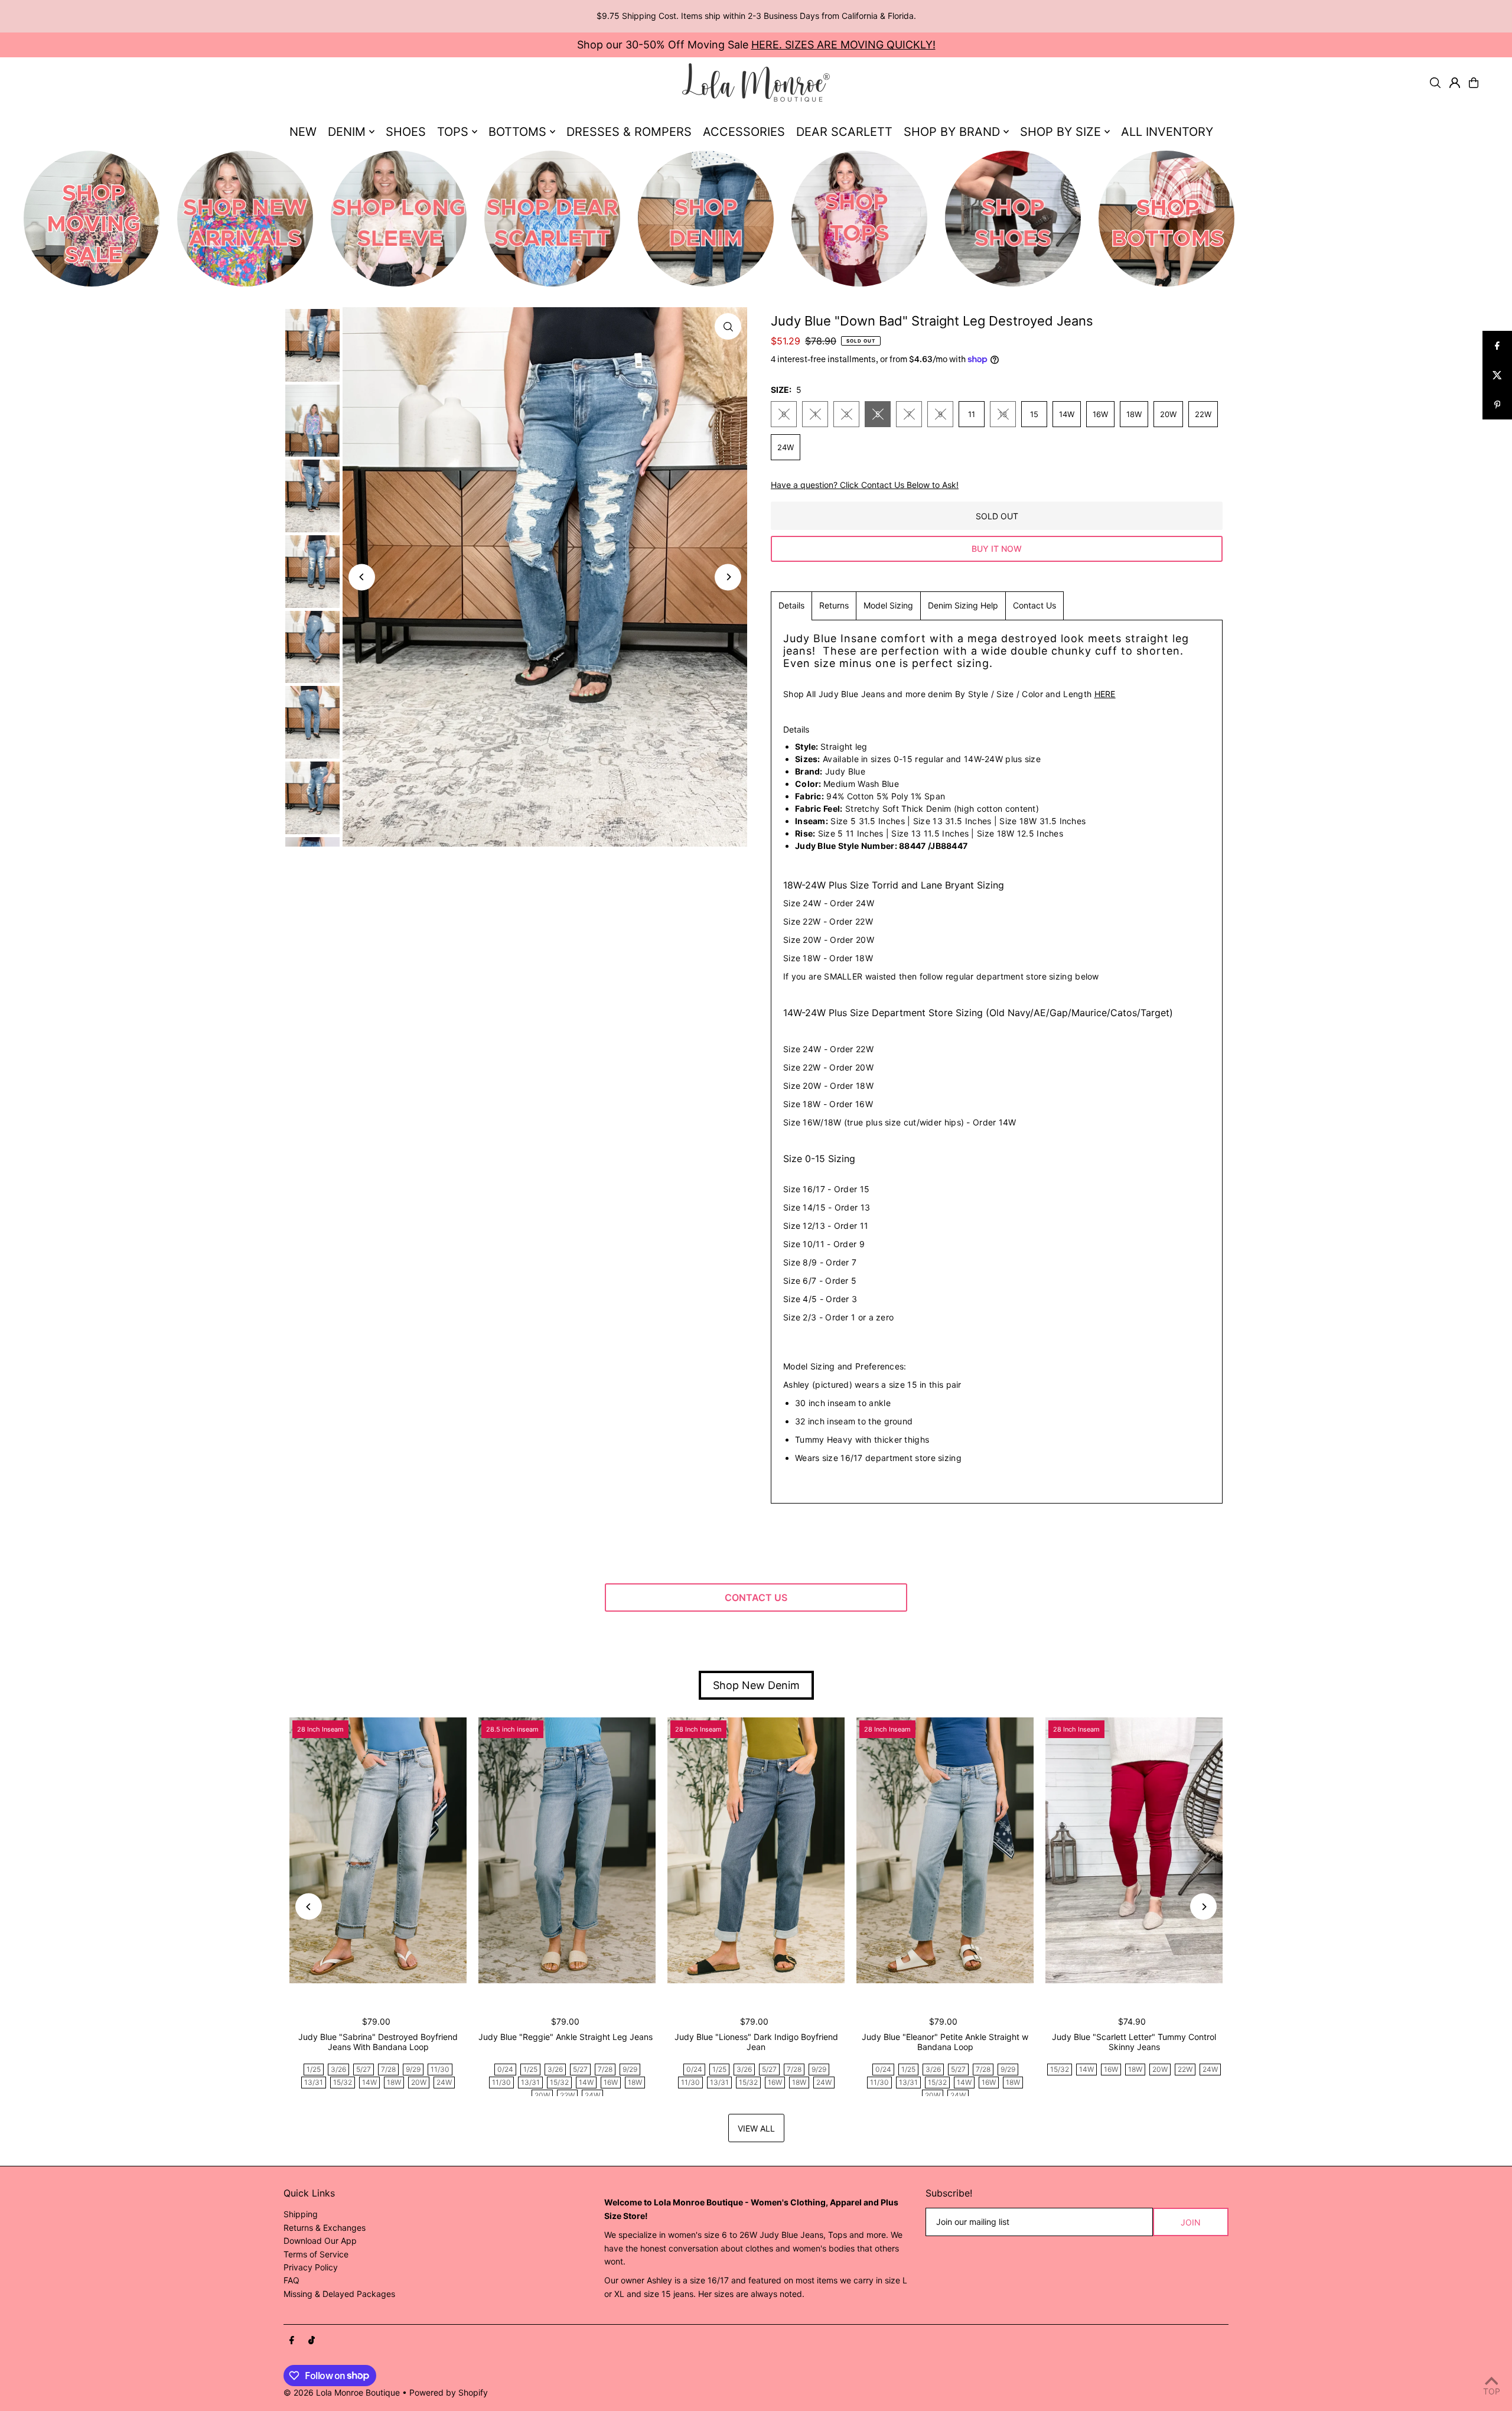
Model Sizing (888, 605)
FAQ (291, 2280)
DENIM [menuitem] (347, 132)
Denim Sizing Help (963, 605)
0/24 (505, 2069)
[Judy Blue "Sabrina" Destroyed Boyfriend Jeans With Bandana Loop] (378, 1850)
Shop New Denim (756, 1685)
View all (756, 2128)
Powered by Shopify (449, 2392)
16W (1100, 414)
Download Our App (320, 2241)
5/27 (364, 2069)
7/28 (388, 2069)
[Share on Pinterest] (1497, 405)
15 (1034, 414)
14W (1067, 414)
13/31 (314, 2082)
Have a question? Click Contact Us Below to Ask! (865, 485)
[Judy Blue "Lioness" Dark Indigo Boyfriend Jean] (756, 1850)
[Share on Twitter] (1497, 375)
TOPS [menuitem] (453, 132)
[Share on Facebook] (1497, 346)
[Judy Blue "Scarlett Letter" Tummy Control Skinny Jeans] (1134, 1850)
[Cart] (1474, 83)
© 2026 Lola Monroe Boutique (342, 2392)
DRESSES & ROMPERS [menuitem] (629, 132)
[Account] (1455, 83)
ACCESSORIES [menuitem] (744, 132)
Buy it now (997, 549)
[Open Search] (1435, 83)
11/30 (440, 2069)
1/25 (314, 2069)
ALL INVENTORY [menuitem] (1167, 132)
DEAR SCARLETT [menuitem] (844, 132)
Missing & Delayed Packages (339, 2294)
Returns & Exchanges (325, 2228)
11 (972, 414)
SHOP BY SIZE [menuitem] (1060, 132)
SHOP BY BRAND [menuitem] (952, 132)
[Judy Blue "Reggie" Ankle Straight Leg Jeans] (567, 1850)
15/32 (343, 2082)
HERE (1105, 694)
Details (791, 605)
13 (1003, 414)
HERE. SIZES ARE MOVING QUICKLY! (843, 45)
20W (1168, 414)
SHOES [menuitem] (406, 132)
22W (1203, 414)
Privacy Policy (311, 2267)
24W (786, 447)
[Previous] (362, 577)
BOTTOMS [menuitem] (517, 132)
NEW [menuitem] (303, 132)
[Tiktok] (312, 2341)
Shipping (301, 2214)
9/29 (413, 2069)
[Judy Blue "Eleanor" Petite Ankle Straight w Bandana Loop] (945, 1850)
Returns (834, 605)
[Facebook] (292, 2341)
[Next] (728, 577)
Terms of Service (316, 2254)
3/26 (338, 2069)
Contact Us (1034, 605)
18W (1134, 414)
